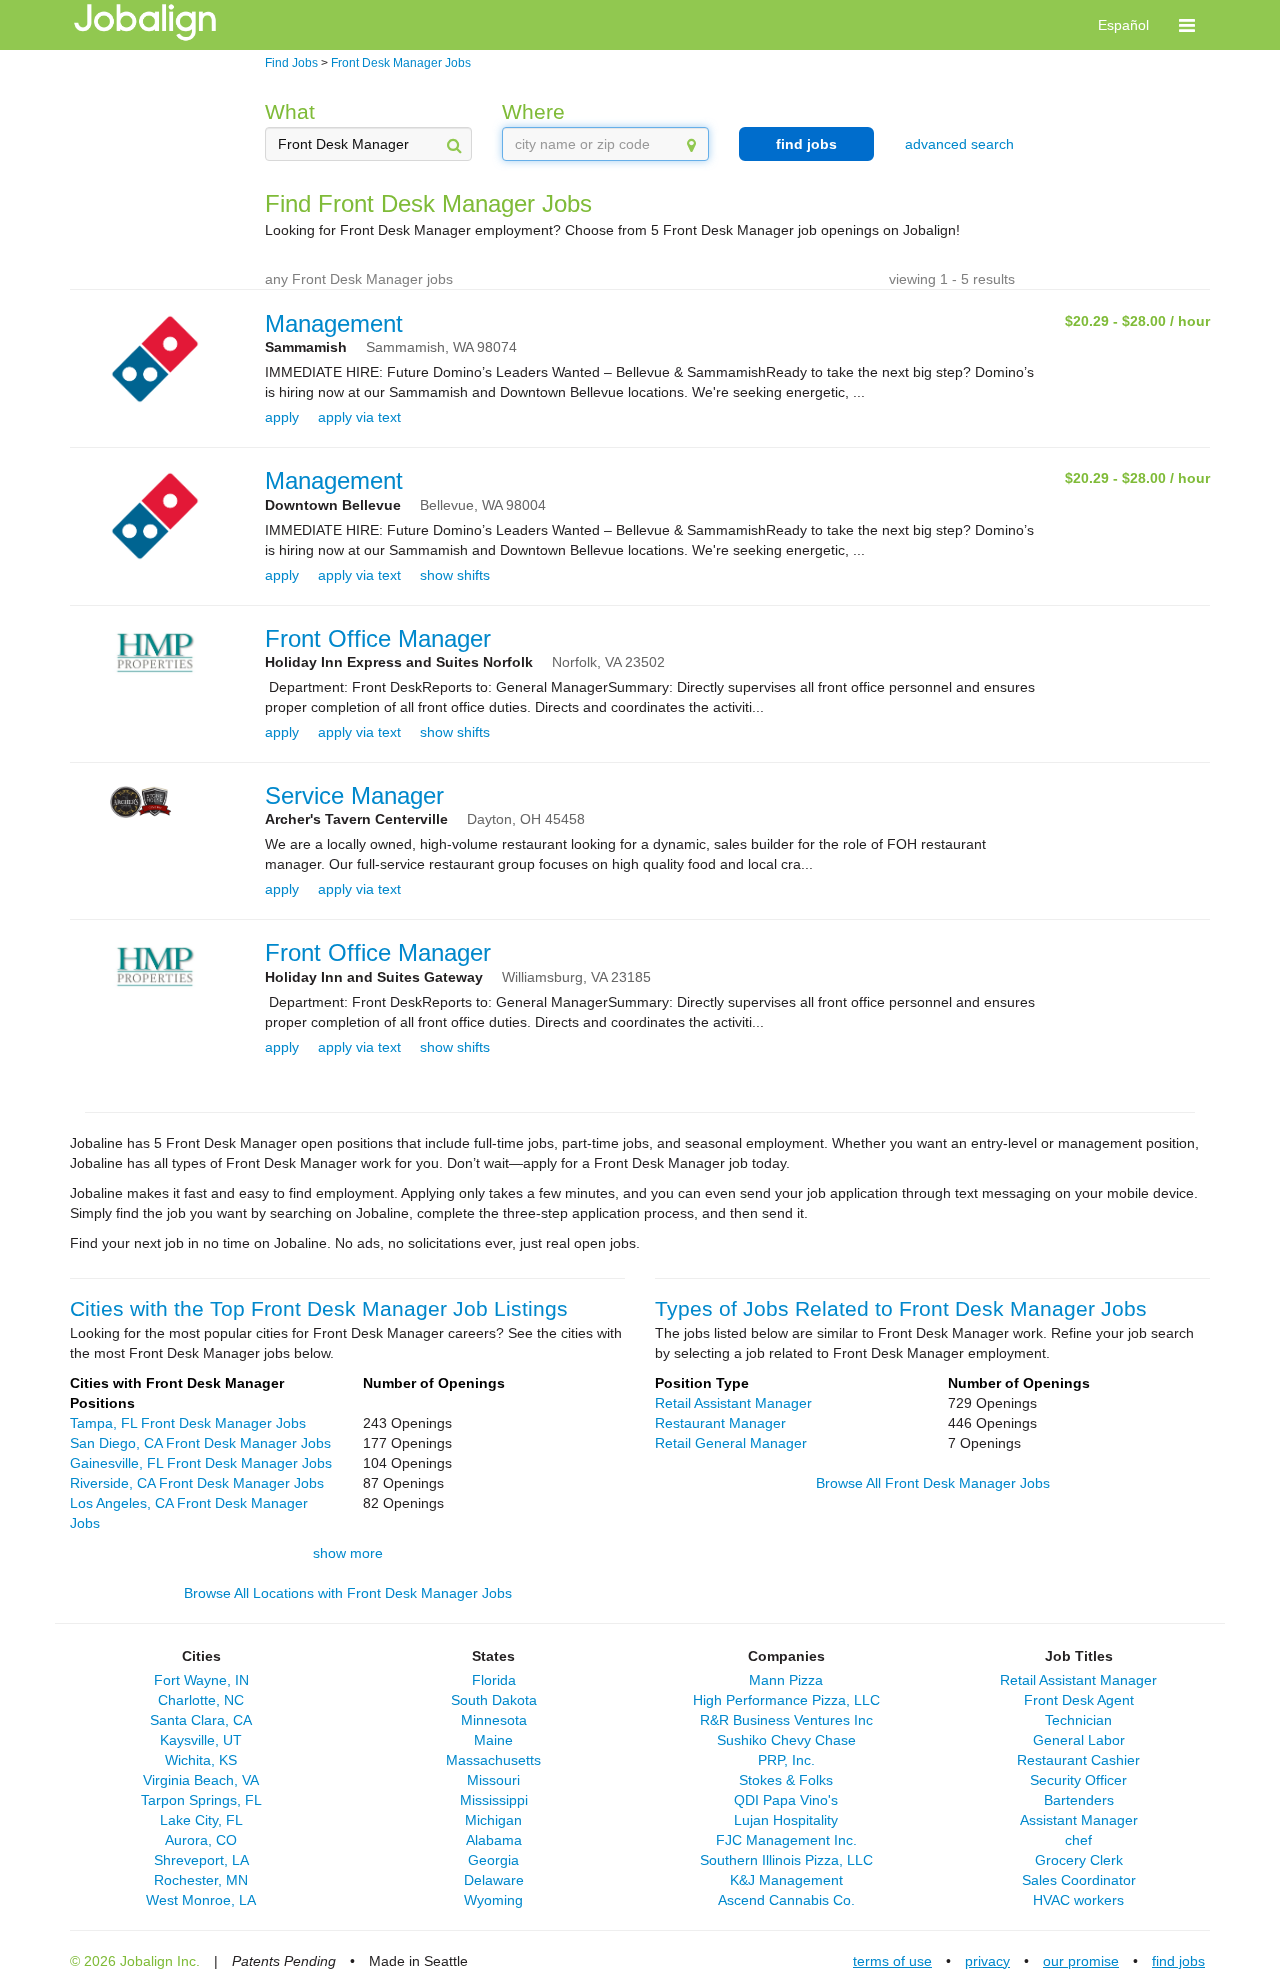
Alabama (494, 1840)
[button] (1187, 25)
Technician (1078, 1720)
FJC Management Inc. (786, 1840)
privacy (987, 1961)
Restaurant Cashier (1078, 1760)
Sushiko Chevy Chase (786, 1740)
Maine (493, 1740)
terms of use (892, 1961)
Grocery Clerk (1079, 1860)
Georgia (493, 1860)
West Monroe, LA (201, 1900)
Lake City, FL (201, 1820)
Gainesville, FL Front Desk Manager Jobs (201, 1463)
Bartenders (1079, 1800)
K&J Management (786, 1880)
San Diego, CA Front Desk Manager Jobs (200, 1443)
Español (1123, 25)
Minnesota (494, 1720)
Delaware (494, 1880)
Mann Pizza (786, 1680)
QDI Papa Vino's (786, 1800)
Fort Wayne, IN (201, 1680)
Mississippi (494, 1800)
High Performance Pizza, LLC (786, 1700)
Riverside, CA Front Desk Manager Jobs (197, 1483)
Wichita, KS (201, 1760)
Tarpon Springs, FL (201, 1800)
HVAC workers (1078, 1900)
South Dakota (494, 1700)
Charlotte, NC (201, 1700)
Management (334, 323)
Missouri (493, 1780)
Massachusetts (493, 1760)
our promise (1081, 1961)
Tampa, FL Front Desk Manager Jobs (188, 1423)
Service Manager (354, 795)
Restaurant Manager (720, 1423)
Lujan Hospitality (786, 1820)
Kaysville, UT (201, 1740)
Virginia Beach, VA (201, 1780)
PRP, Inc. (786, 1760)
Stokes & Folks (786, 1780)
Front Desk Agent (1079, 1700)
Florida (494, 1680)
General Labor (1079, 1740)
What (290, 111)
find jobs (806, 144)
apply (282, 417)
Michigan (493, 1820)
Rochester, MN (201, 1880)
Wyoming (493, 1900)
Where (533, 111)
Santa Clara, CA (201, 1720)
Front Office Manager (378, 638)
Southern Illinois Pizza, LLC (786, 1860)
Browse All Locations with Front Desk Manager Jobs (348, 1593)
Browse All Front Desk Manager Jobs (933, 1483)
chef (1078, 1840)
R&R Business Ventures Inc (786, 1720)
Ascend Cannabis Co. (786, 1900)
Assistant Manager (1079, 1820)
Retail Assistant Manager (733, 1403)
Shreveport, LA (201, 1860)
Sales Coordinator (1079, 1880)
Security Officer (1078, 1780)
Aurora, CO (201, 1840)
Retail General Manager (731, 1443)
